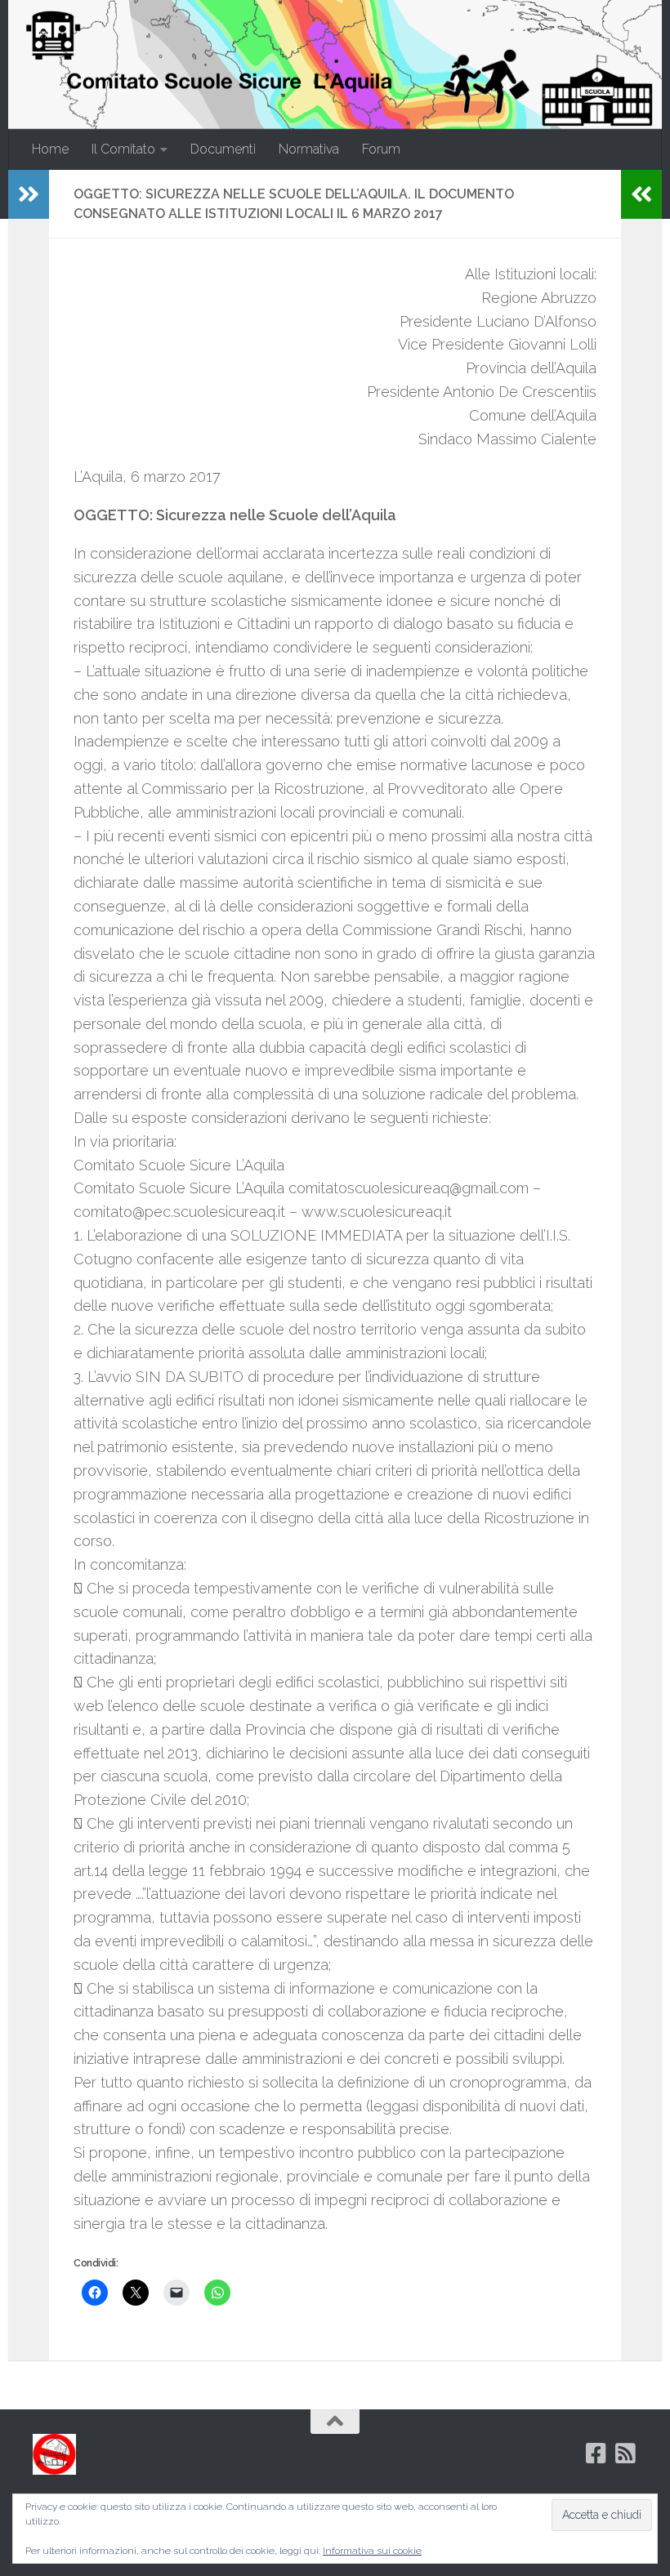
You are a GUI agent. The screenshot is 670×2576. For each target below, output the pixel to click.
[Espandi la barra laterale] (29, 194)
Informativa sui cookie (372, 2551)
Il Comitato (123, 149)
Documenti (223, 149)
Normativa (309, 149)
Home (50, 149)
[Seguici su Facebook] (596, 2453)
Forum (381, 149)
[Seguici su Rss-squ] (626, 2453)
